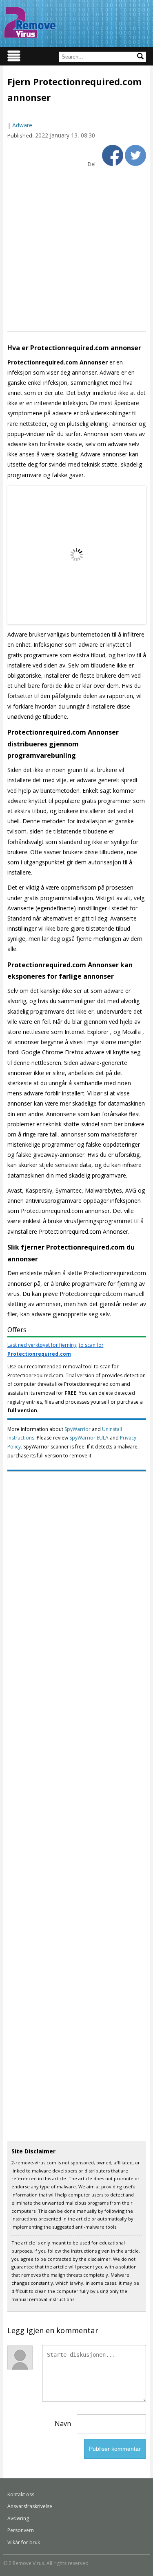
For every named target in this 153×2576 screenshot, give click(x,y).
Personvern (21, 2530)
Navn (63, 2423)
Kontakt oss (21, 2494)
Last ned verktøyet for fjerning (55, 1349)
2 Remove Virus (30, 22)
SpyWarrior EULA (89, 1438)
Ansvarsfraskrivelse (30, 2506)
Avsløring (18, 2518)
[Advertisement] (76, 249)
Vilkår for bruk (24, 2542)
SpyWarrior (78, 1429)
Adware (22, 125)
